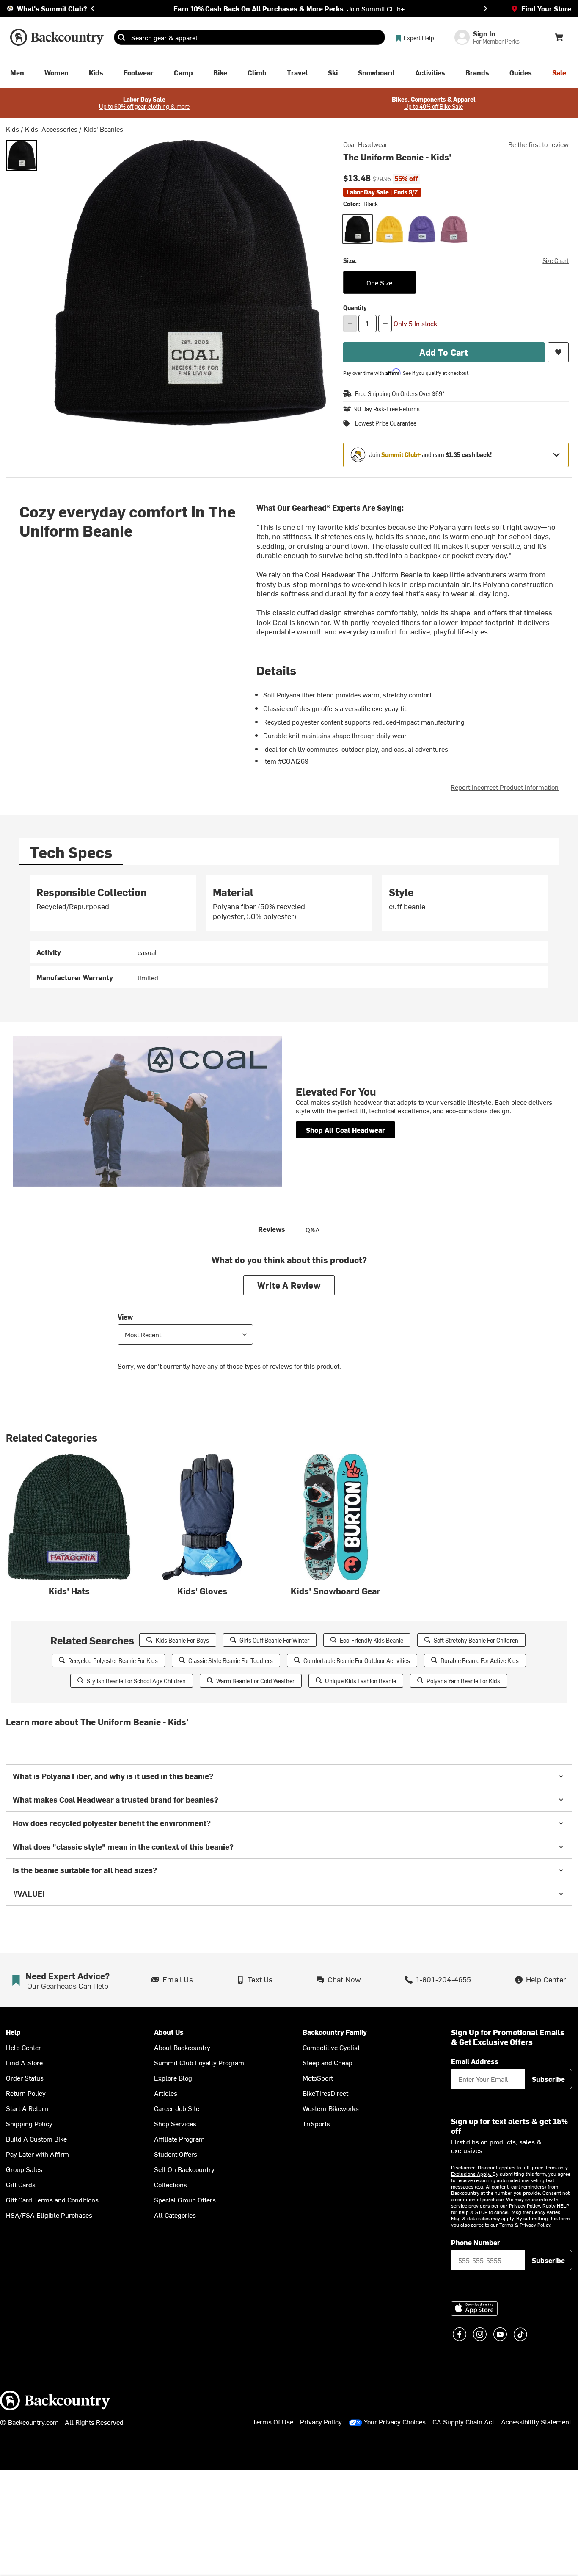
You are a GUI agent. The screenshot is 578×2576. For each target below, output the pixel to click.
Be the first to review (538, 144)
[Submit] (121, 37)
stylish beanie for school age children (136, 1681)
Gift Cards (21, 2184)
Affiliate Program (179, 2139)
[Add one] (385, 324)
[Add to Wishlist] (558, 352)
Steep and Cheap (328, 2062)
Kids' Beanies (103, 129)
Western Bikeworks (331, 2108)
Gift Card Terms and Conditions (52, 2200)
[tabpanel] (289, 932)
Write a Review (289, 1285)
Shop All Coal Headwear (345, 1130)
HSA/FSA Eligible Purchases (49, 2215)
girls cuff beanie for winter (274, 1640)
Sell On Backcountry (184, 2169)
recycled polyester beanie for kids (113, 1661)
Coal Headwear (365, 144)
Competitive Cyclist (331, 2047)
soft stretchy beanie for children (476, 1640)
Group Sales (24, 2169)
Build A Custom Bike (36, 2139)
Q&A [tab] (313, 1229)
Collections (171, 2184)
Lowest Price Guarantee (386, 423)
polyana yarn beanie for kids (463, 1681)
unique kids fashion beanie (361, 1681)
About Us (169, 2032)
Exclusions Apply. (472, 2174)
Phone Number (476, 2242)
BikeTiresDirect (325, 2093)
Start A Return (27, 2108)
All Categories (175, 2215)
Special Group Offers (185, 2200)
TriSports (316, 2123)
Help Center (23, 2047)
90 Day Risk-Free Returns (387, 409)
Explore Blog (173, 2078)
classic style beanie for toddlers (231, 1661)
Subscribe (548, 2079)
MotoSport (318, 2078)
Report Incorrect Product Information (505, 787)
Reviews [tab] (272, 1229)
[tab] (71, 852)
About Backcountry (182, 2047)
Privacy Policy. (536, 2225)
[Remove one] (350, 324)
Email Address (475, 2061)
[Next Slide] (485, 8)
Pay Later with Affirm (37, 2154)
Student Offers (176, 2154)
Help (13, 2032)
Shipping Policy (29, 2123)
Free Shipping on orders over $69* (400, 394)
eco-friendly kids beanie (372, 1640)
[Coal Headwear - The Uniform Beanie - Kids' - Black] (22, 155)
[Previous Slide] (93, 8)
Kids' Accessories (51, 129)
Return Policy (26, 2093)
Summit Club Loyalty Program (199, 2062)
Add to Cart (444, 352)
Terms (506, 2225)
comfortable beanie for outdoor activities (357, 1661)
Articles (166, 2093)
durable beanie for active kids (480, 1661)
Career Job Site (177, 2108)
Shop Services (175, 2123)
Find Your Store (546, 8)
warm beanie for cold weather (255, 1681)
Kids (12, 129)
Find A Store (24, 2062)
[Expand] (556, 455)
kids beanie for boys (182, 1640)
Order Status (25, 2078)
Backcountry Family (335, 2032)
